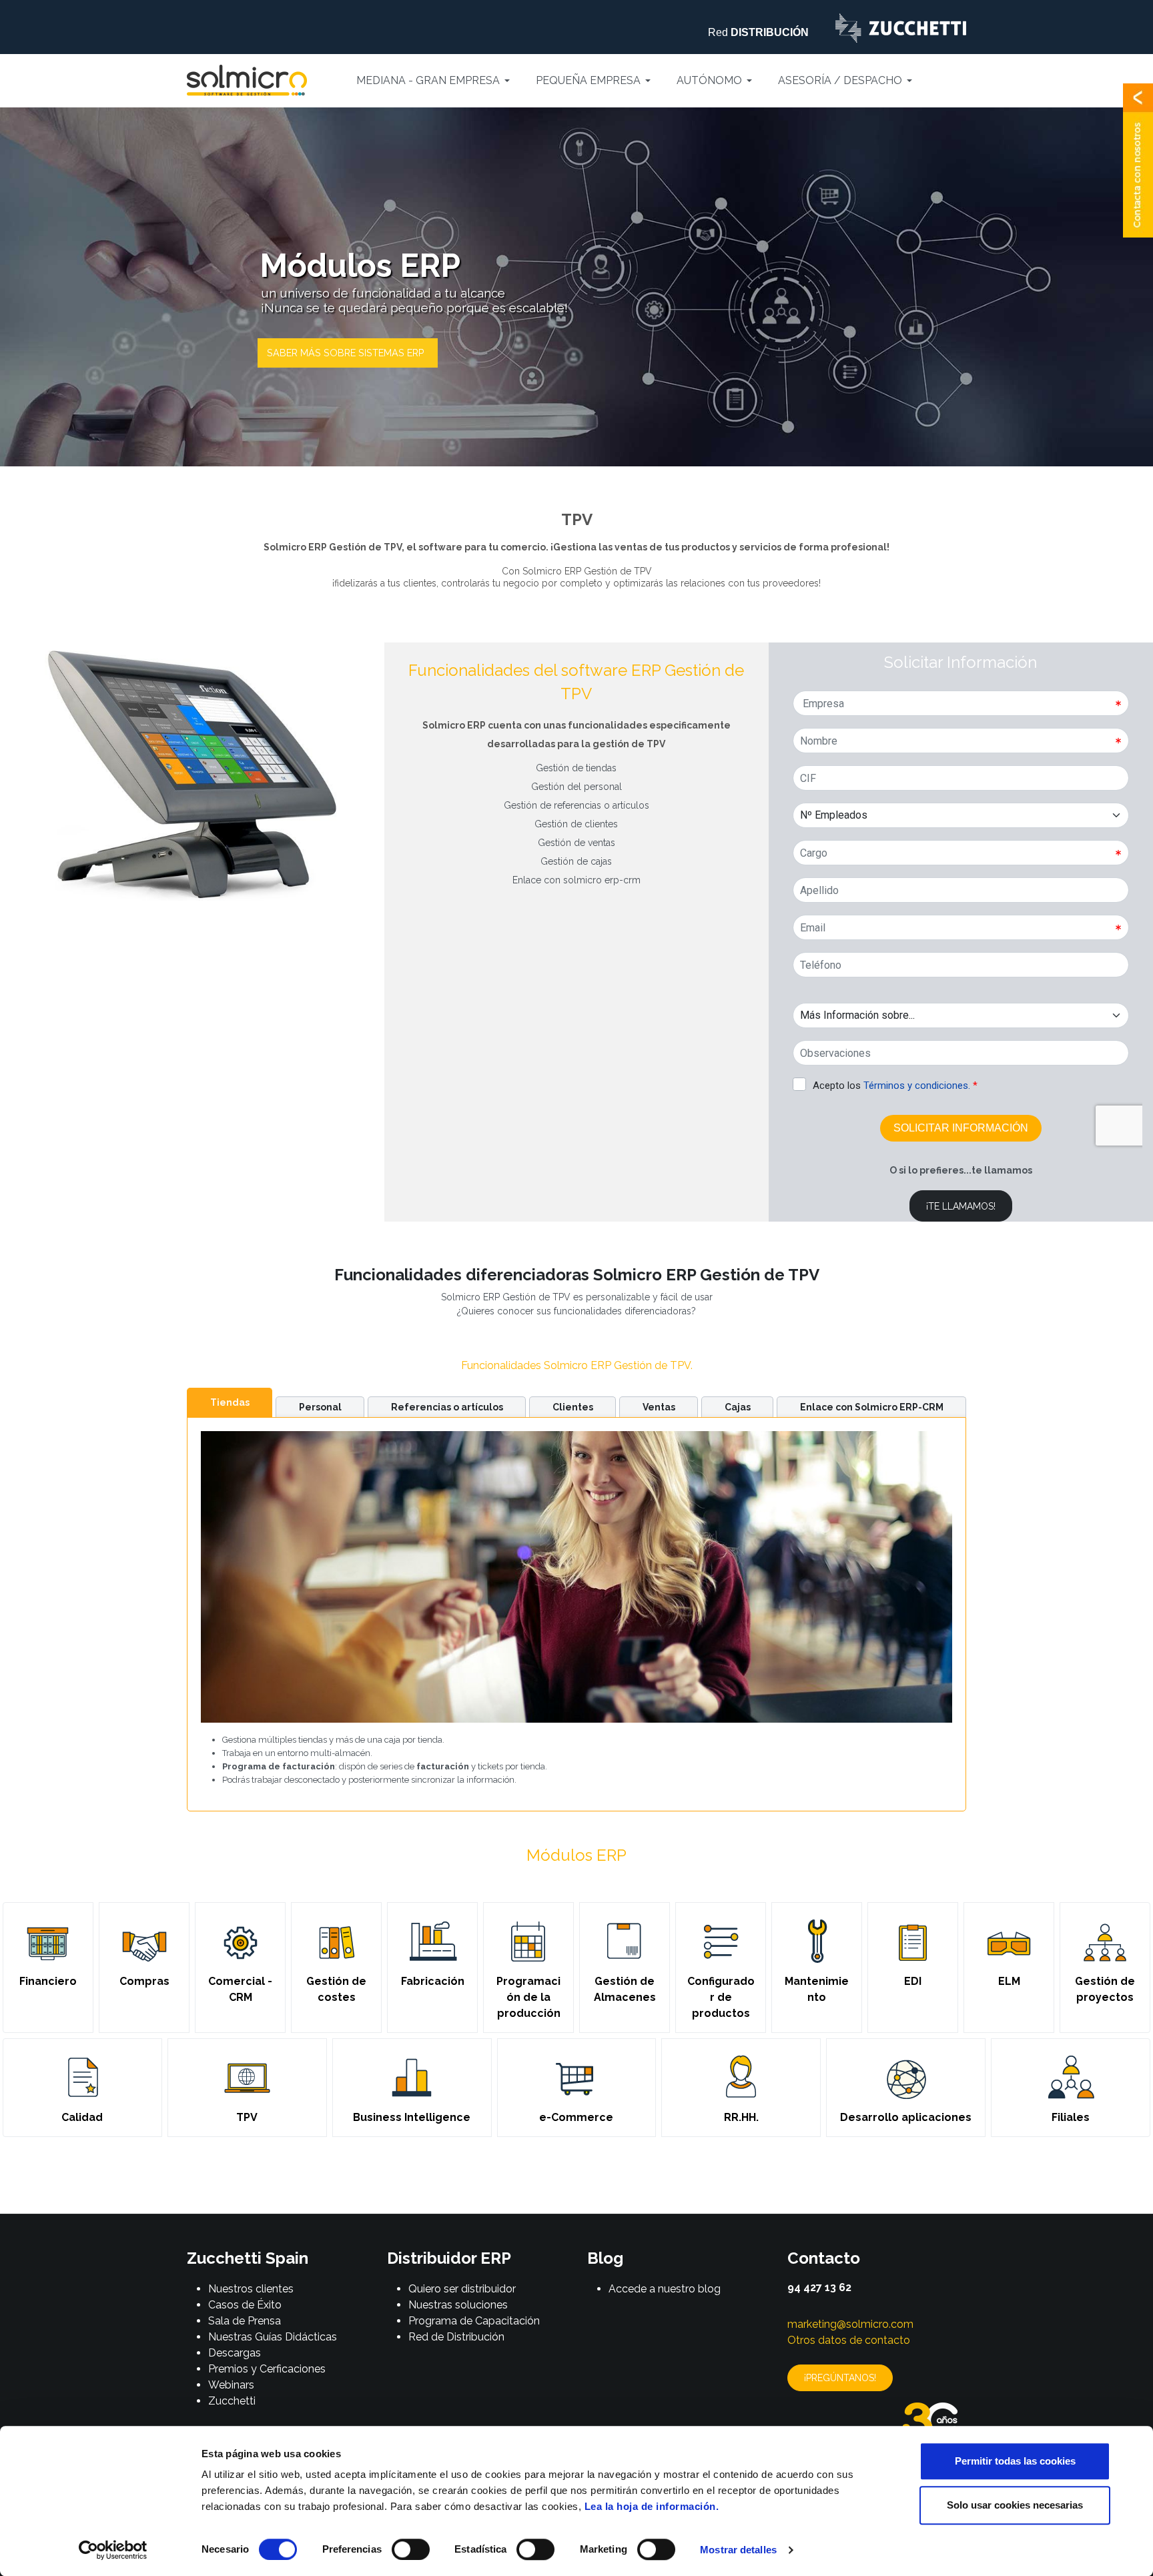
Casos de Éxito (245, 2305)
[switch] (411, 2549)
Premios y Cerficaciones (267, 2369)
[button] (435, 81)
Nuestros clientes (251, 2289)
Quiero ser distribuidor (462, 2289)
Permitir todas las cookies (1015, 2461)
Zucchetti (232, 2401)
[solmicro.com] (247, 80)
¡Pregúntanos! (840, 2378)
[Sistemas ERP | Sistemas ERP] (348, 353)
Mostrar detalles (738, 2550)
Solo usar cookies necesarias (1015, 2505)
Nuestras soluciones (458, 2305)
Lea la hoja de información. (652, 2506)
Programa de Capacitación (474, 2321)
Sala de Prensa (245, 2321)
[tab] (230, 1402)
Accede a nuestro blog (665, 2289)
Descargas (235, 2353)
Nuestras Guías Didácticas (273, 2337)
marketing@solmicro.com (850, 2324)
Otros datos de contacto (849, 2340)
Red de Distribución (456, 2337)
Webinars (231, 2385)
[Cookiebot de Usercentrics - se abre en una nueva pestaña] (113, 2550)
